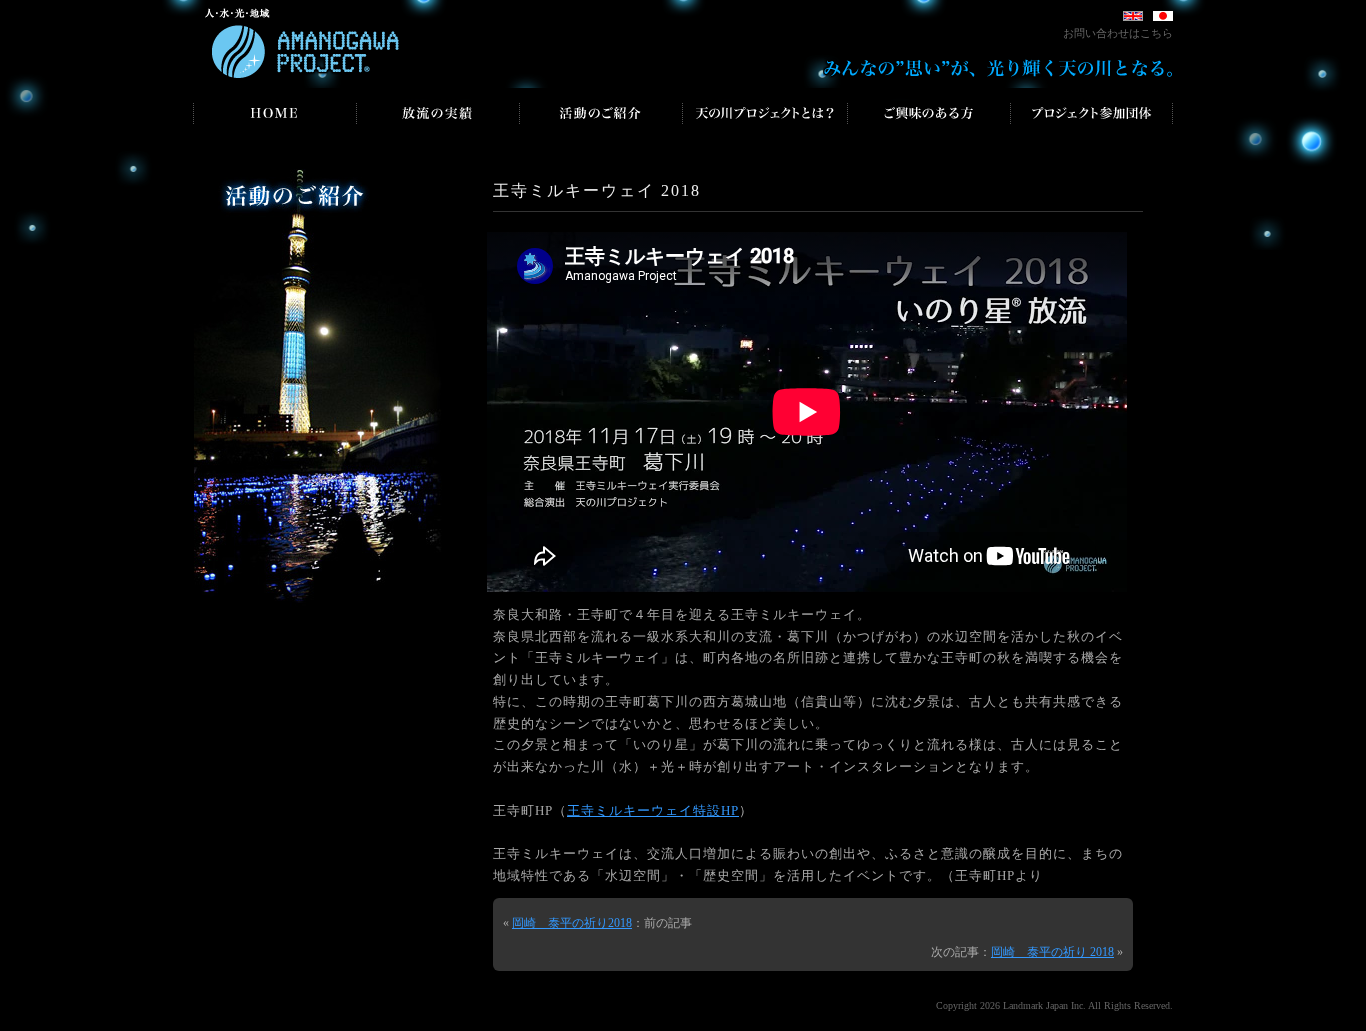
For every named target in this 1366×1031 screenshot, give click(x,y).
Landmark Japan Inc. (1044, 1005)
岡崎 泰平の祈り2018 (572, 923)
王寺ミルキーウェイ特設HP (653, 811)
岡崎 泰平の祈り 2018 (1052, 952)
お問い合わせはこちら (1118, 33)
